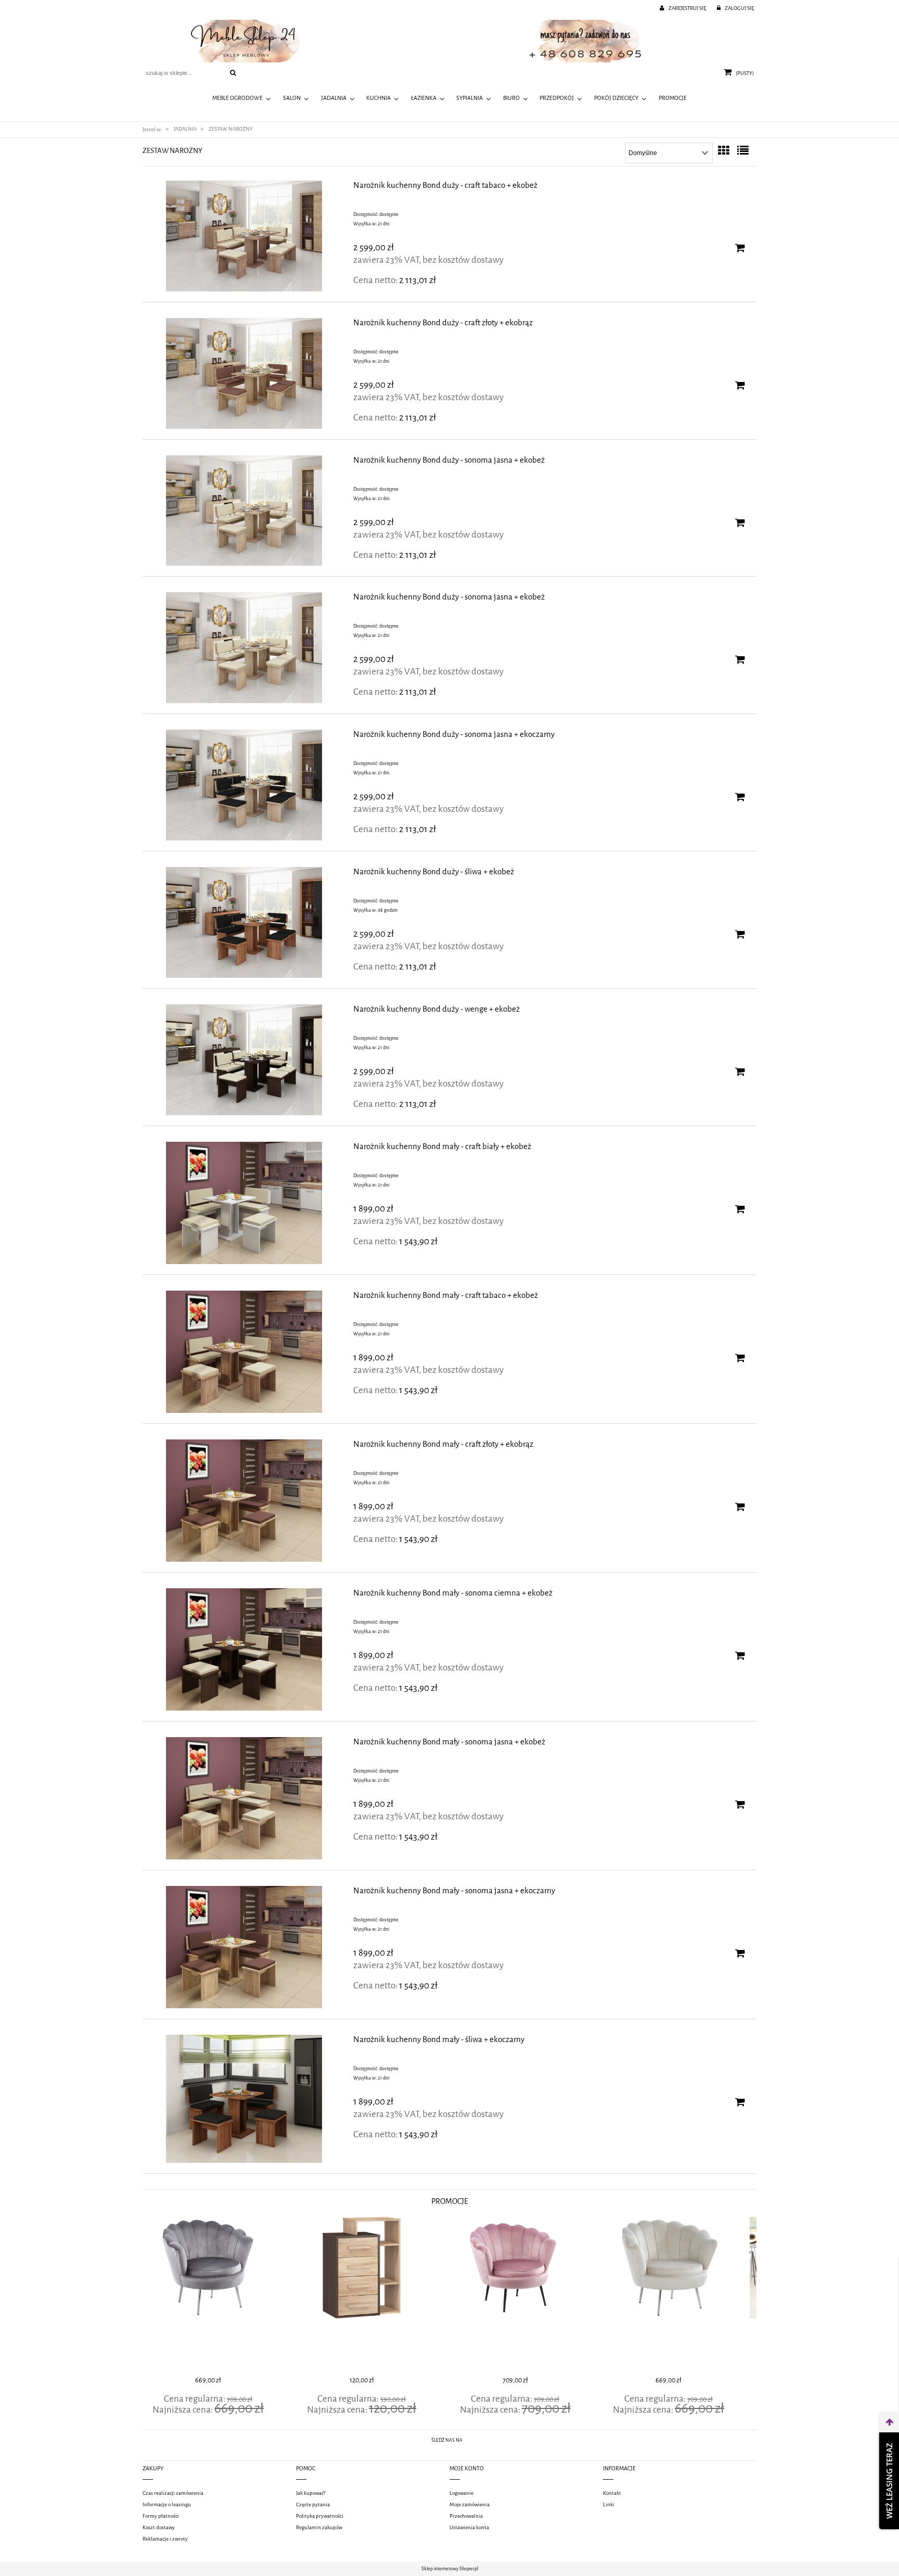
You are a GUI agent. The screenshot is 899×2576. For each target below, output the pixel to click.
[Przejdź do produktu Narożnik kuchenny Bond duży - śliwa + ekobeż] (244, 922)
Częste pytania (313, 2504)
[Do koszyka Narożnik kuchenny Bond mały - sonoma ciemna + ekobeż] (740, 1655)
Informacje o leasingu (167, 2504)
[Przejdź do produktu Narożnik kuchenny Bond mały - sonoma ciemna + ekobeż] (244, 1649)
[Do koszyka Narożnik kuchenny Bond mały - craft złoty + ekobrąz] (740, 1507)
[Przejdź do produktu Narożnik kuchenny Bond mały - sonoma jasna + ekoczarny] (244, 1947)
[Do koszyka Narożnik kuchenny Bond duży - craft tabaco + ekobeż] (740, 248)
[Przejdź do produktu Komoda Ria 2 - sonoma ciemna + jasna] (219, 2295)
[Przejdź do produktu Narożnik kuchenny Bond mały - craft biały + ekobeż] (244, 1203)
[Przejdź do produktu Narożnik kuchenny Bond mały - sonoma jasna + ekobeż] (244, 1798)
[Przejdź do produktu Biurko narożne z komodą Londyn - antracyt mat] (680, 2295)
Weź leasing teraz (889, 2481)
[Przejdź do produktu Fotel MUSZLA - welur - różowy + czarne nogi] (373, 2295)
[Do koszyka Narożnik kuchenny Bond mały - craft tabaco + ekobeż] (740, 1358)
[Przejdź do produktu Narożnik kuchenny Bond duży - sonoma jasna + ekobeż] (244, 511)
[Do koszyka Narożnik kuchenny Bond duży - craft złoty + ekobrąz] (740, 385)
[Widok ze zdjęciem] (724, 151)
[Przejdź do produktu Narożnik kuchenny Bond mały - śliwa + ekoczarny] (244, 2099)
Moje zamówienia (470, 2504)
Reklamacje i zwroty (165, 2539)
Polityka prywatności (320, 2516)
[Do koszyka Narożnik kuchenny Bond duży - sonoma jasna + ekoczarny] (740, 797)
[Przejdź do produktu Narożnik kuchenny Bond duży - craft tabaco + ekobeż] (244, 236)
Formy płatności (161, 2516)
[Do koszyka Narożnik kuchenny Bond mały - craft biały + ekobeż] (740, 1209)
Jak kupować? (311, 2493)
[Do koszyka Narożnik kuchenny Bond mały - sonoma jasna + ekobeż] (740, 1804)
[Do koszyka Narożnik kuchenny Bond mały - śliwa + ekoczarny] (740, 2102)
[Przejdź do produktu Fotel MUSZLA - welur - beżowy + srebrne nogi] (526, 2295)
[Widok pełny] (743, 151)
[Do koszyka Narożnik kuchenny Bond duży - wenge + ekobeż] (740, 1072)
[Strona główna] (449, 41)
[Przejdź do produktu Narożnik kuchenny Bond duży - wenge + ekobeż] (244, 1060)
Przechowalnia (466, 2516)
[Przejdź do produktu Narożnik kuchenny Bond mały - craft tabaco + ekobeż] (244, 1352)
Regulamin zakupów (319, 2527)
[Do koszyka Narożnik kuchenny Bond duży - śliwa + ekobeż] (740, 934)
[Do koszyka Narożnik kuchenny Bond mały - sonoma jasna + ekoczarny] (740, 1953)
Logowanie (461, 2493)
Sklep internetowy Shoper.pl (450, 2569)
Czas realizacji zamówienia (173, 2493)
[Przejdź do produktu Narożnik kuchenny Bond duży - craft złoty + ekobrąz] (244, 373)
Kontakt (612, 2493)
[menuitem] (242, 99)
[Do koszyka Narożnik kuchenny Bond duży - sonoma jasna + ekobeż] (740, 522)
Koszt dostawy (159, 2527)
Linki (609, 2504)
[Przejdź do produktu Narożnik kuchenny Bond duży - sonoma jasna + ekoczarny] (244, 785)
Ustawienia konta (469, 2527)
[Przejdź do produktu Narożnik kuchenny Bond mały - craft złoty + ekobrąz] (244, 1501)
